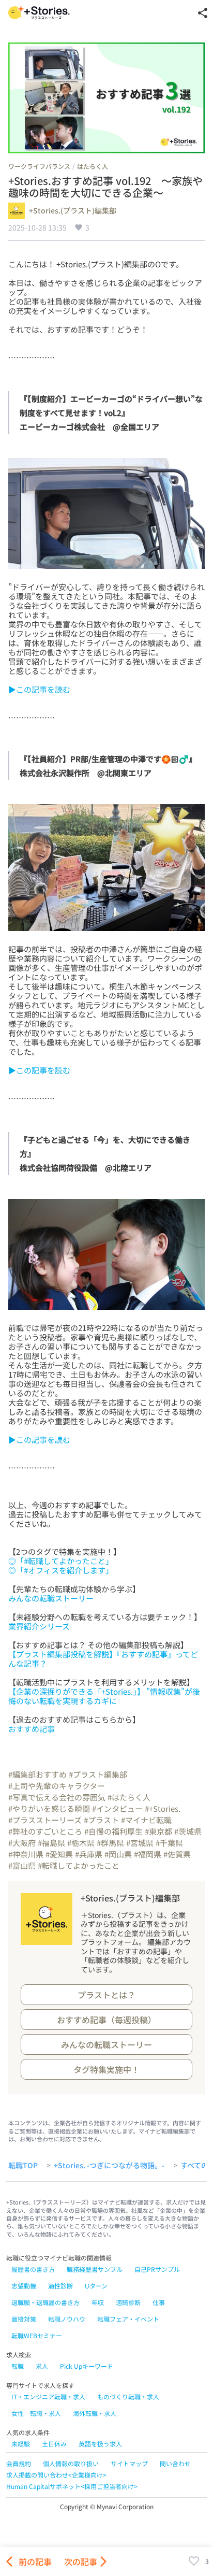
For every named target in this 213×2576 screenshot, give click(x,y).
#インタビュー (117, 1808)
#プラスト (101, 1820)
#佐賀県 (177, 1854)
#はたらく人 (129, 1797)
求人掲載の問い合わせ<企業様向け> (56, 2475)
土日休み (54, 2444)
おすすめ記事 (32, 1729)
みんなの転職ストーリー (51, 1598)
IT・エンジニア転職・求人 (48, 2396)
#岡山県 (118, 1854)
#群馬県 (110, 1843)
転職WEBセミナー (37, 2335)
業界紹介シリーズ (39, 1626)
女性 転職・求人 (36, 2413)
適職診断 (128, 2302)
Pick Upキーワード (87, 2366)
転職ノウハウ (67, 2319)
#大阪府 (22, 1843)
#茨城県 (188, 1831)
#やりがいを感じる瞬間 (49, 1808)
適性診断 (60, 2286)
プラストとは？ (106, 1995)
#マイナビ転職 (146, 1820)
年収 (98, 2302)
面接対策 (24, 2319)
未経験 (21, 2444)
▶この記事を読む (39, 689)
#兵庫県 (89, 1854)
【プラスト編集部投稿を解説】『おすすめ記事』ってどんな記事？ (103, 1659)
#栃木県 (81, 1843)
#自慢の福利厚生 (113, 1831)
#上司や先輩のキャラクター (57, 1786)
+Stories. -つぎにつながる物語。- (109, 2166)
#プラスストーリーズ (45, 1820)
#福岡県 (148, 1854)
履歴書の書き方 (33, 2269)
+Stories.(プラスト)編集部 (73, 211)
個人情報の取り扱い (71, 2463)
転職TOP (23, 2166)
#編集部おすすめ (37, 1774)
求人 (42, 2366)
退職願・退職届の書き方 (45, 2302)
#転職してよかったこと (79, 1865)
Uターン (96, 2286)
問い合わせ (175, 2463)
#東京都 (158, 1831)
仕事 (159, 2302)
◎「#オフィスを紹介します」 (61, 1570)
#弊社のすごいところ (45, 1831)
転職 (18, 2366)
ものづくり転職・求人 (128, 2396)
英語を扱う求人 (100, 2444)
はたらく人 (93, 166)
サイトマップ (129, 2463)
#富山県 (22, 1865)
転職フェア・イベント (128, 2319)
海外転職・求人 (95, 2413)
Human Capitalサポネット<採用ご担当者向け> (72, 2486)
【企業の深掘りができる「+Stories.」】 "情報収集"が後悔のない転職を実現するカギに (104, 1696)
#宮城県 (140, 1843)
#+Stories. (163, 1808)
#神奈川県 (26, 1854)
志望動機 (24, 2286)
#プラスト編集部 (98, 1774)
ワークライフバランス (39, 166)
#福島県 (51, 1843)
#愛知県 (59, 1854)
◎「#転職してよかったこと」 (61, 1561)
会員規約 (19, 2463)
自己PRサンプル (157, 2269)
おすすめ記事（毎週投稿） (106, 2020)
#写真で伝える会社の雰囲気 (57, 1797)
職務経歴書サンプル (95, 2269)
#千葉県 (169, 1843)
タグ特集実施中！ (106, 2069)
